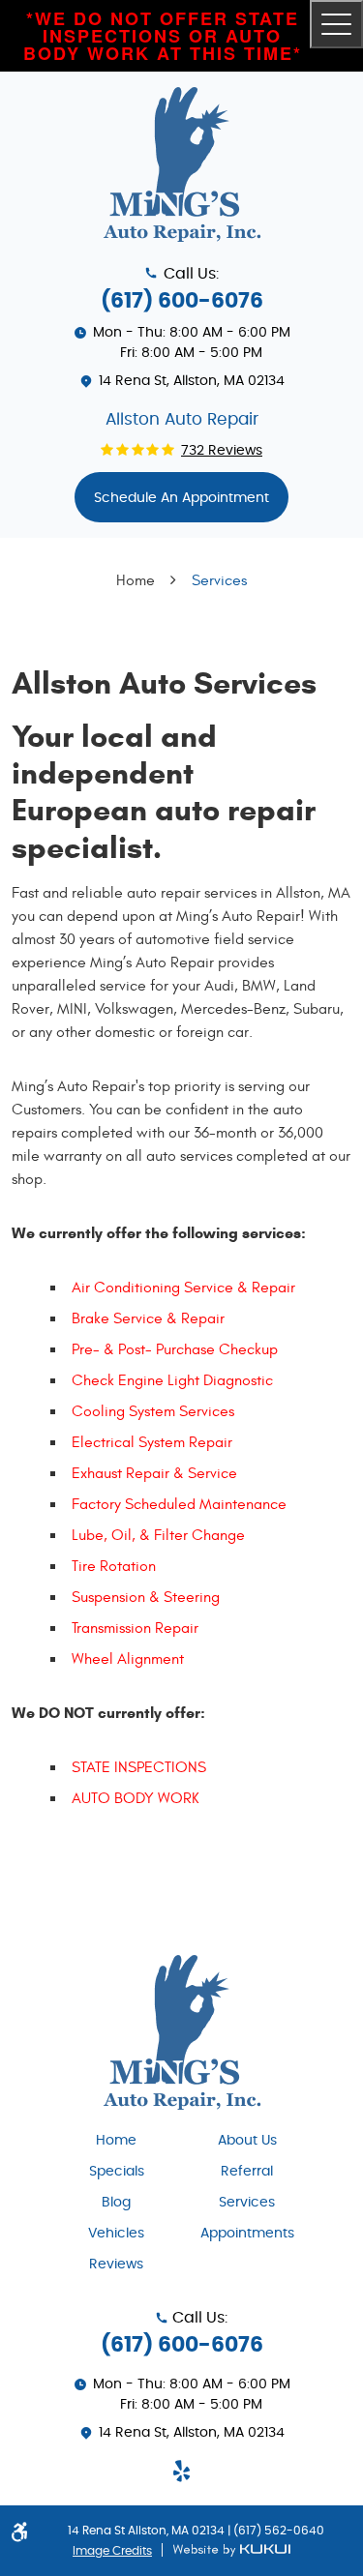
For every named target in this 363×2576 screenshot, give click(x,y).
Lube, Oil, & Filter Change (158, 1535)
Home (136, 580)
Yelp (182, 2471)
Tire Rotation (114, 1566)
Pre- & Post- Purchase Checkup (175, 1349)
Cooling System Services (153, 1411)
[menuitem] (117, 2139)
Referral (247, 2172)
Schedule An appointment (181, 498)
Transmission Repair (135, 1628)
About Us (247, 2141)
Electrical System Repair (152, 1442)
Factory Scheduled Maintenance (179, 1504)
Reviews (116, 2265)
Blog (116, 2203)
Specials (117, 2172)
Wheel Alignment (128, 1659)
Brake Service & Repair (148, 1318)
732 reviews (222, 451)
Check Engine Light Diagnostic (172, 1380)
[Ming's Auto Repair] (182, 164)
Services (219, 580)
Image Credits (112, 2551)
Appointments (247, 2234)
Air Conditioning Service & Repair (183, 1288)
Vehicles (116, 2234)
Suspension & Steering (146, 1597)
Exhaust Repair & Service (154, 1473)
